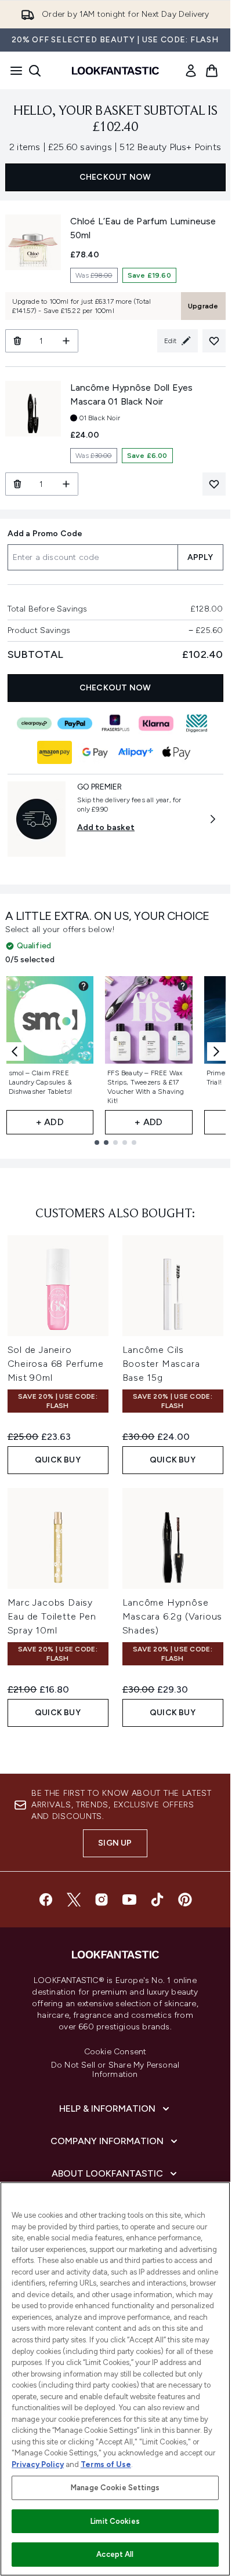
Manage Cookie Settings (115, 2488)
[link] (191, 71)
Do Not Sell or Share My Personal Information (115, 2070)
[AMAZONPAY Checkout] (55, 752)
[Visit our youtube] (129, 1900)
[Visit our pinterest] (185, 1900)
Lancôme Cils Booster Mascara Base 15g (161, 1364)
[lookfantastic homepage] (115, 71)
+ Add (50, 1122)
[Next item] (216, 1051)
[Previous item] (15, 1051)
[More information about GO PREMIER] (213, 819)
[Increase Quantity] (66, 341)
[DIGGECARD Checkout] (197, 723)
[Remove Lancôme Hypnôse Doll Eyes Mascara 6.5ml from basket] (17, 484)
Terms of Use (106, 2464)
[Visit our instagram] (102, 1900)
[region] (115, 2379)
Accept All (115, 2554)
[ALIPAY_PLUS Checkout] (136, 752)
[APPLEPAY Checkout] (176, 752)
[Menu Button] (13, 71)
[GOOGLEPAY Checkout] (95, 752)
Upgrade (203, 306)
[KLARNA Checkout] (156, 723)
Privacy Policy (38, 2464)
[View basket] (212, 71)
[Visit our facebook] (46, 1900)
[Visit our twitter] (74, 1900)
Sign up (115, 1843)
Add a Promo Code (45, 534)
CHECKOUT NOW (115, 177)
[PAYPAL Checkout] (75, 723)
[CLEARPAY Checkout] (34, 723)
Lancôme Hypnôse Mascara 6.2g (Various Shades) (173, 1616)
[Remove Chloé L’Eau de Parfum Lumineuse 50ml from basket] (17, 341)
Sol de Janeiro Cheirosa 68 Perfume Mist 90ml (56, 1364)
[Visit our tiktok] (157, 1900)
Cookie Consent (115, 2052)
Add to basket (106, 827)
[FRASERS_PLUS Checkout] (115, 723)
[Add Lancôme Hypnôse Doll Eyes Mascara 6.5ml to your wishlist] (214, 484)
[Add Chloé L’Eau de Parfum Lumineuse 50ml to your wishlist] (214, 341)
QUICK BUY (58, 1460)
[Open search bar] (35, 71)
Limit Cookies (115, 2521)
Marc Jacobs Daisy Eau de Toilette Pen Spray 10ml (52, 1616)
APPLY (200, 557)
